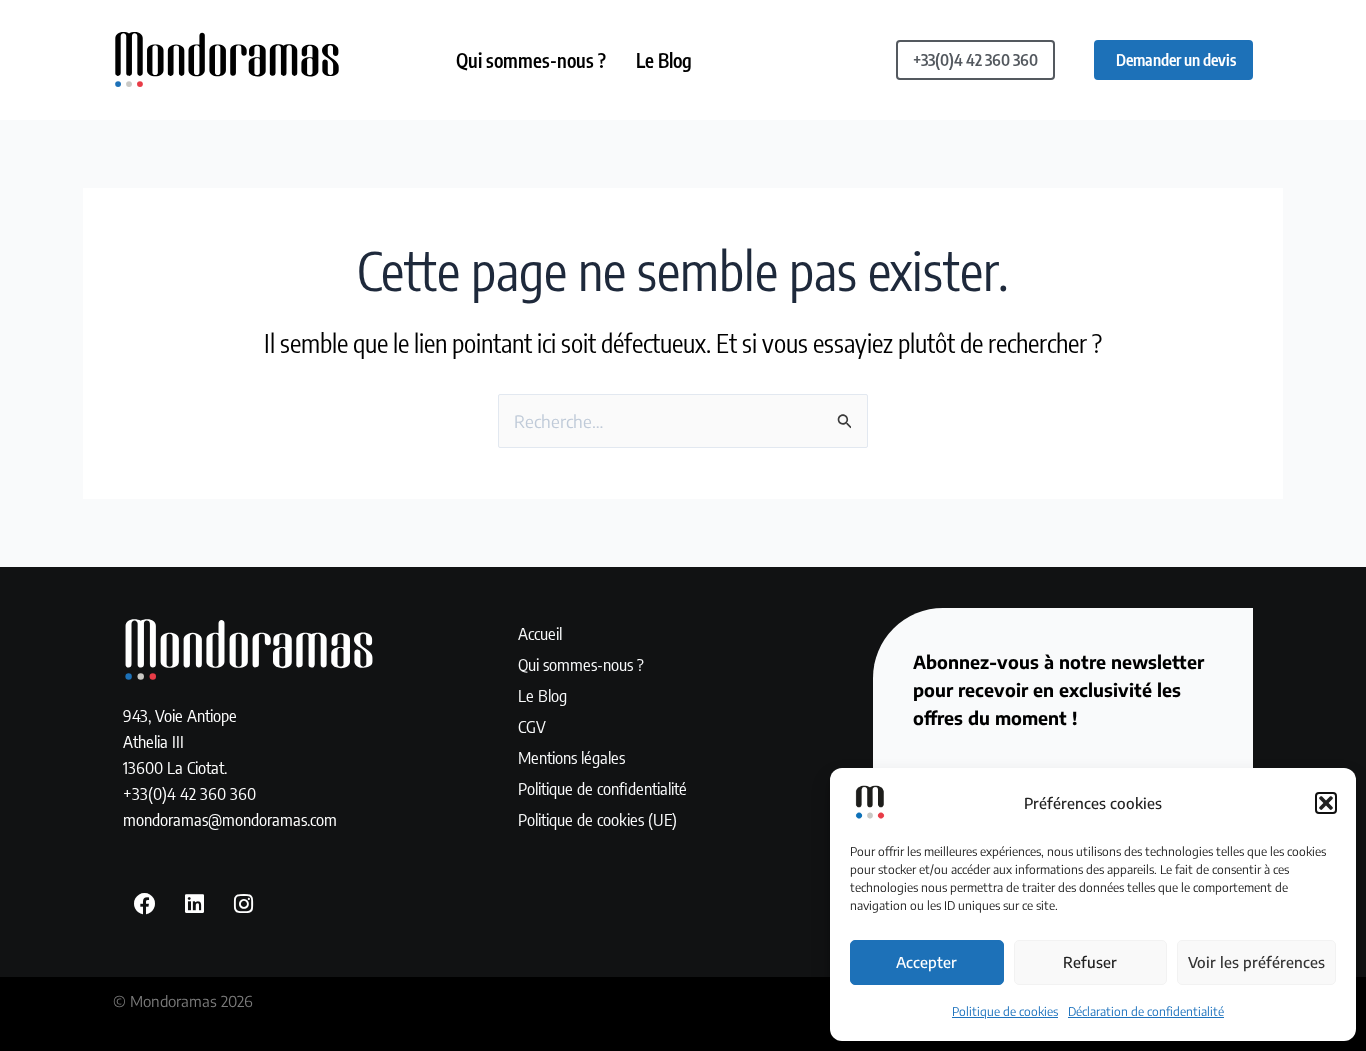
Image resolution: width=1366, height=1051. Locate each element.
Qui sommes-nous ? (531, 60)
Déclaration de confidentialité (1146, 1011)
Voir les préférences (1256, 962)
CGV (532, 726)
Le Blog (664, 60)
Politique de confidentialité (602, 788)
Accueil (540, 633)
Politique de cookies (1005, 1011)
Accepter (926, 962)
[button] (1326, 803)
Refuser (1090, 962)
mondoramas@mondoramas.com (230, 819)
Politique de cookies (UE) (597, 819)
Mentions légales (571, 757)
